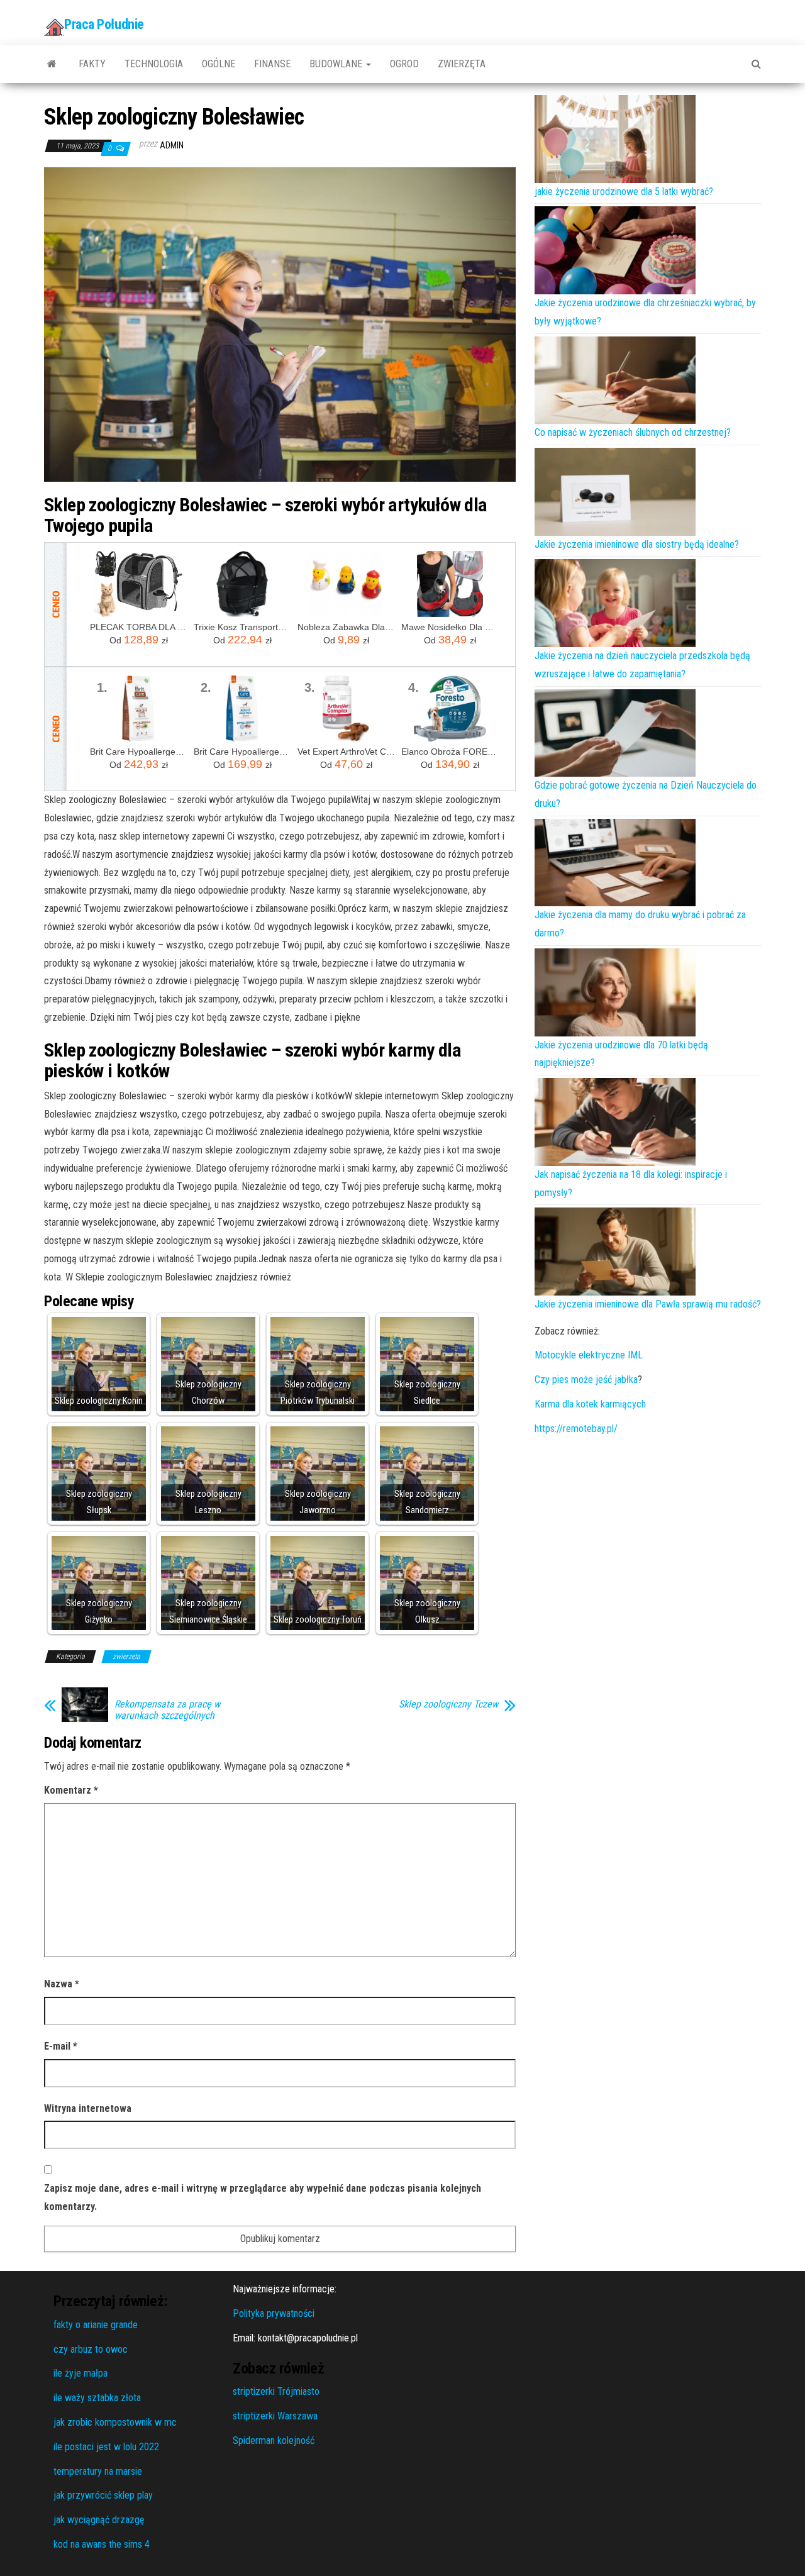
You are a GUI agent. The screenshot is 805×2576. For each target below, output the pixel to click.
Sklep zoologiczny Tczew (448, 1704)
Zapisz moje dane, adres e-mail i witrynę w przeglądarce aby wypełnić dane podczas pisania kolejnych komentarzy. (263, 2197)
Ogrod (404, 64)
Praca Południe (104, 24)
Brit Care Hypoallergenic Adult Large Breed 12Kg (242, 752)
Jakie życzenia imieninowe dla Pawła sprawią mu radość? (648, 1304)
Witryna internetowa (88, 2108)
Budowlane (337, 64)
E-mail (61, 2046)
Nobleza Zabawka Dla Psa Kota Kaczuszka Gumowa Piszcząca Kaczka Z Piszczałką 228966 (346, 627)
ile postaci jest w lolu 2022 (106, 2447)
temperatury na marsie (98, 2471)
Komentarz (71, 1790)
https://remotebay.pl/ (576, 1429)
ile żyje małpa (80, 2373)
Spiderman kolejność (274, 2440)
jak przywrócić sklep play (103, 2495)
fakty (92, 64)
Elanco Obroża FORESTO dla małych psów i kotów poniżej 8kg (450, 752)
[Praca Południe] (52, 64)
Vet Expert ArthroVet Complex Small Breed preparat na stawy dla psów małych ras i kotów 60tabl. (346, 752)
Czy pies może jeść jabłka (586, 1380)
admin (172, 145)
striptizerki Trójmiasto (276, 2391)
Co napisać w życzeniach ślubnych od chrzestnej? (633, 432)
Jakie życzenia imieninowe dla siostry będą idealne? (637, 544)
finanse (272, 64)
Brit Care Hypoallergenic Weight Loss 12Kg (139, 752)
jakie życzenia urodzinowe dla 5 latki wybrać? (624, 192)
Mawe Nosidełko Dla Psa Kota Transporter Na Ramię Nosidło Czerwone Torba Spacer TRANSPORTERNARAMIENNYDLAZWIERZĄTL (450, 627)
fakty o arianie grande (96, 2325)
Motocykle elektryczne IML (589, 1355)
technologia (154, 64)
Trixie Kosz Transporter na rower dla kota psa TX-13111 (242, 627)
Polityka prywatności (274, 2313)
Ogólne (219, 64)
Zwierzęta (462, 64)
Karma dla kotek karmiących (590, 1404)
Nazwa (62, 1984)
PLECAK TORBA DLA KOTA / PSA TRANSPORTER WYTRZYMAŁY (139, 627)
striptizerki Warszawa (275, 2416)
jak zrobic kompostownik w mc (115, 2422)
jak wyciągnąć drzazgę (99, 2520)
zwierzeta (126, 1657)
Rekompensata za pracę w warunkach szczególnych (167, 1710)
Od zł (139, 640)
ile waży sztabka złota (97, 2398)
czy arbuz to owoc (91, 2349)
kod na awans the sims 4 (102, 2544)
